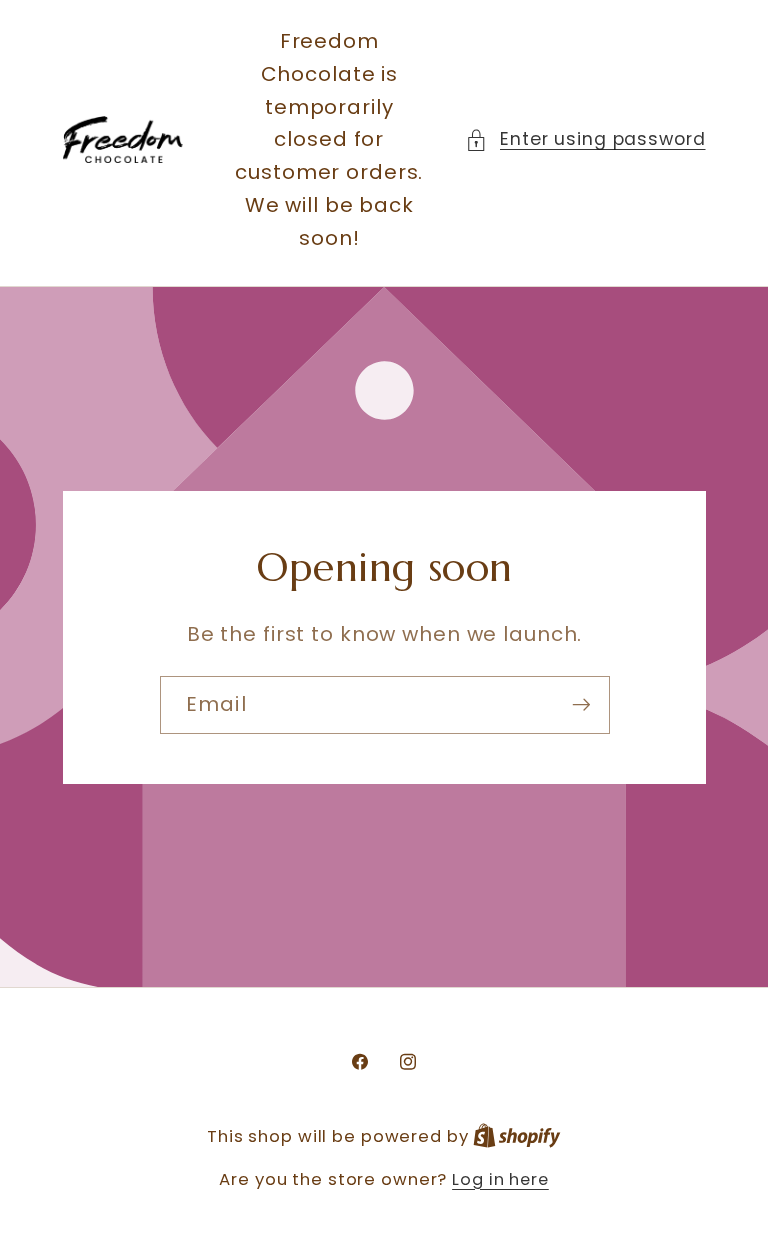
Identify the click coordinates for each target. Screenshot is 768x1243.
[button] (585, 139)
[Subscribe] (580, 704)
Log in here (500, 1180)
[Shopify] (517, 1136)
